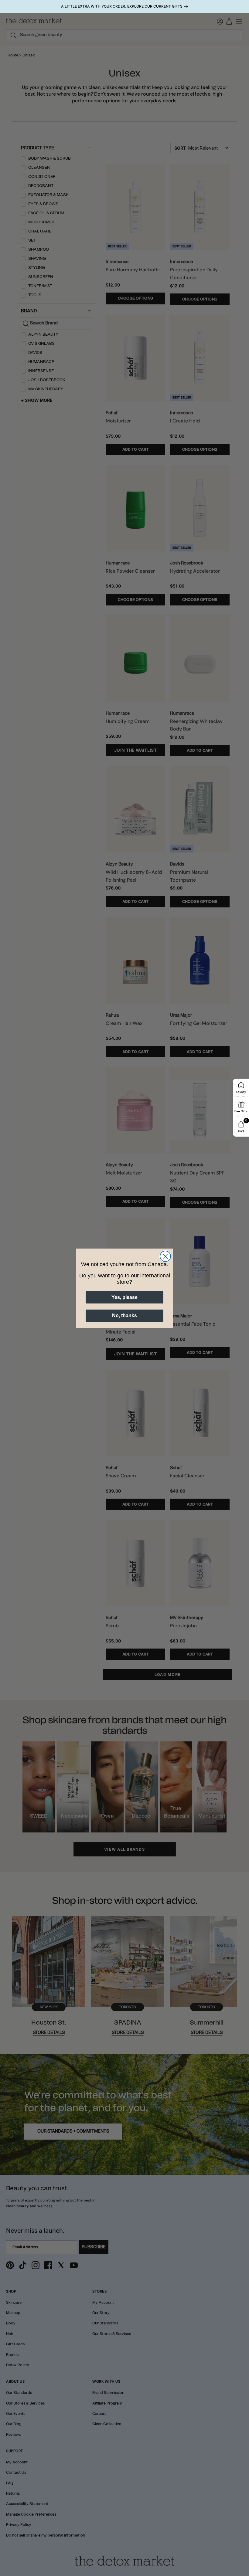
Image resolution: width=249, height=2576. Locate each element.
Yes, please (124, 1297)
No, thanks (124, 1315)
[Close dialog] (165, 1256)
